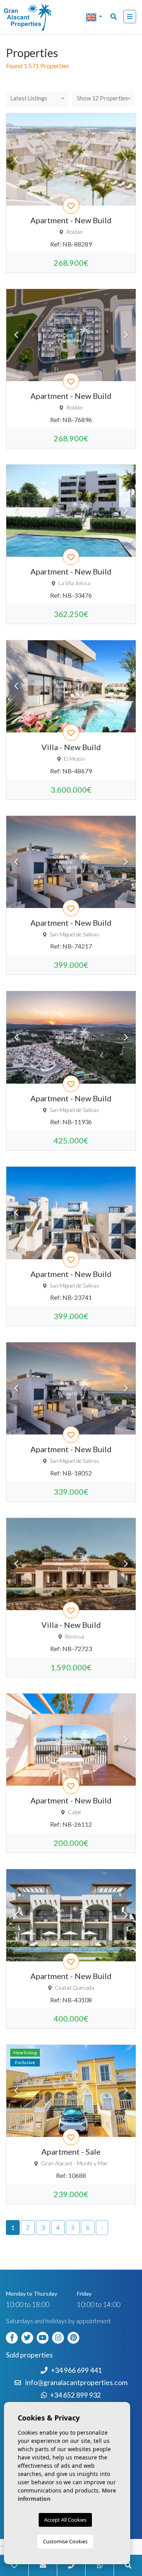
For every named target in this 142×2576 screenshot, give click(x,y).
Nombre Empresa (37, 17)
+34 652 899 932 (76, 2395)
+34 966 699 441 (76, 2370)
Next (126, 159)
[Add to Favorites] (71, 206)
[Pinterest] (75, 2337)
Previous (16, 159)
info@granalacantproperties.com (76, 2382)
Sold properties (29, 2355)
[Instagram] (59, 2337)
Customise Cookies (65, 2541)
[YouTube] (44, 2337)
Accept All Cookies (65, 2520)
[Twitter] (28, 2337)
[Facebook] (13, 2337)
